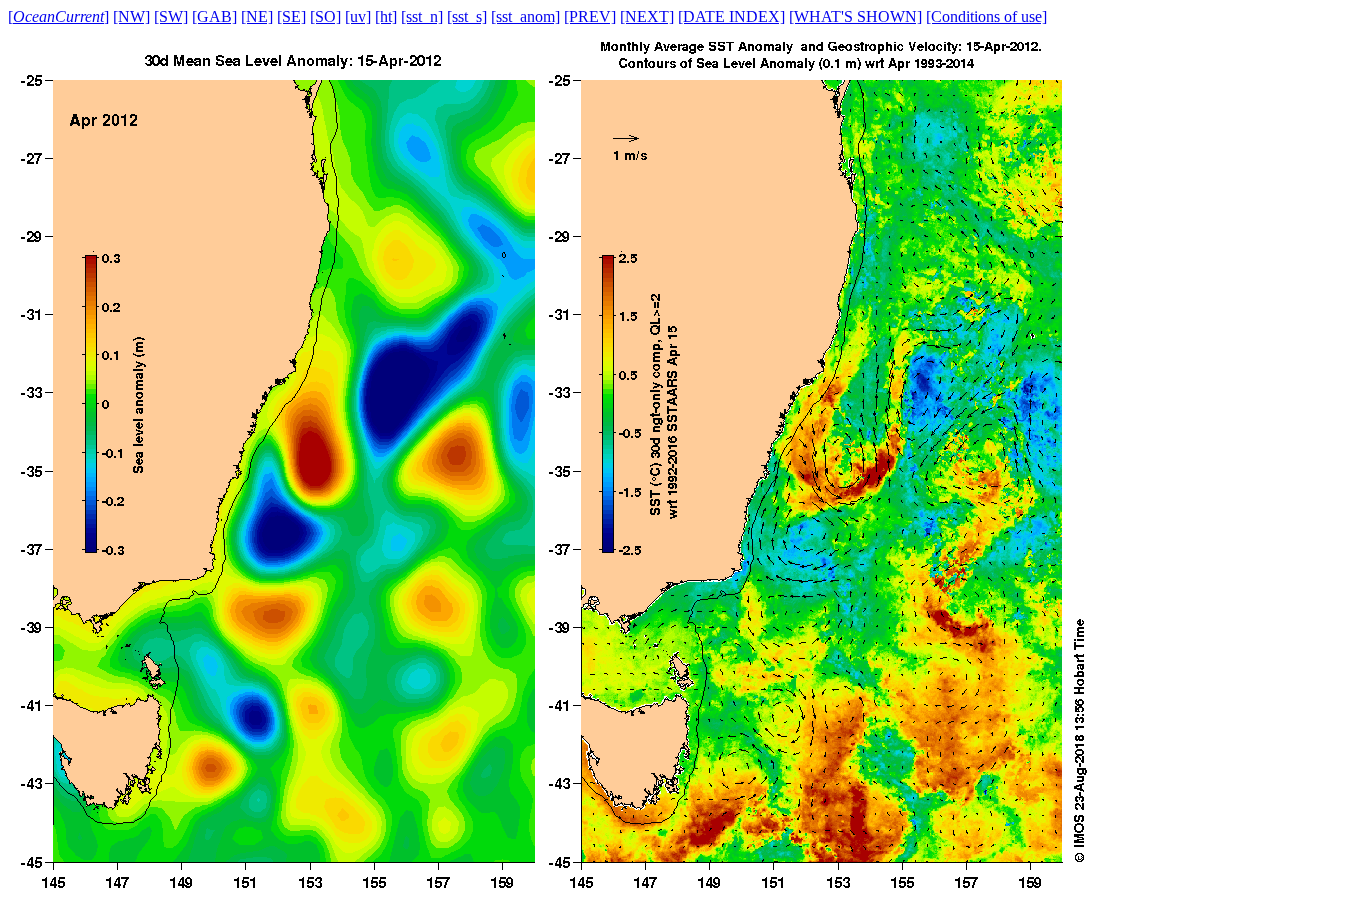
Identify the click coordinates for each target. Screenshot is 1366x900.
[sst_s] (467, 16)
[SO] (325, 16)
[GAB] (214, 16)
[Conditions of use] (986, 16)
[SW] (171, 16)
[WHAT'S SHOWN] (855, 16)
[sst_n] (422, 16)
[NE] (257, 16)
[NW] (131, 16)
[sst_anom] (525, 16)
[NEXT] (647, 16)
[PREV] (590, 16)
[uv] (358, 16)
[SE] (291, 16)
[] (58, 16)
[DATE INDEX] (731, 16)
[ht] (386, 16)
